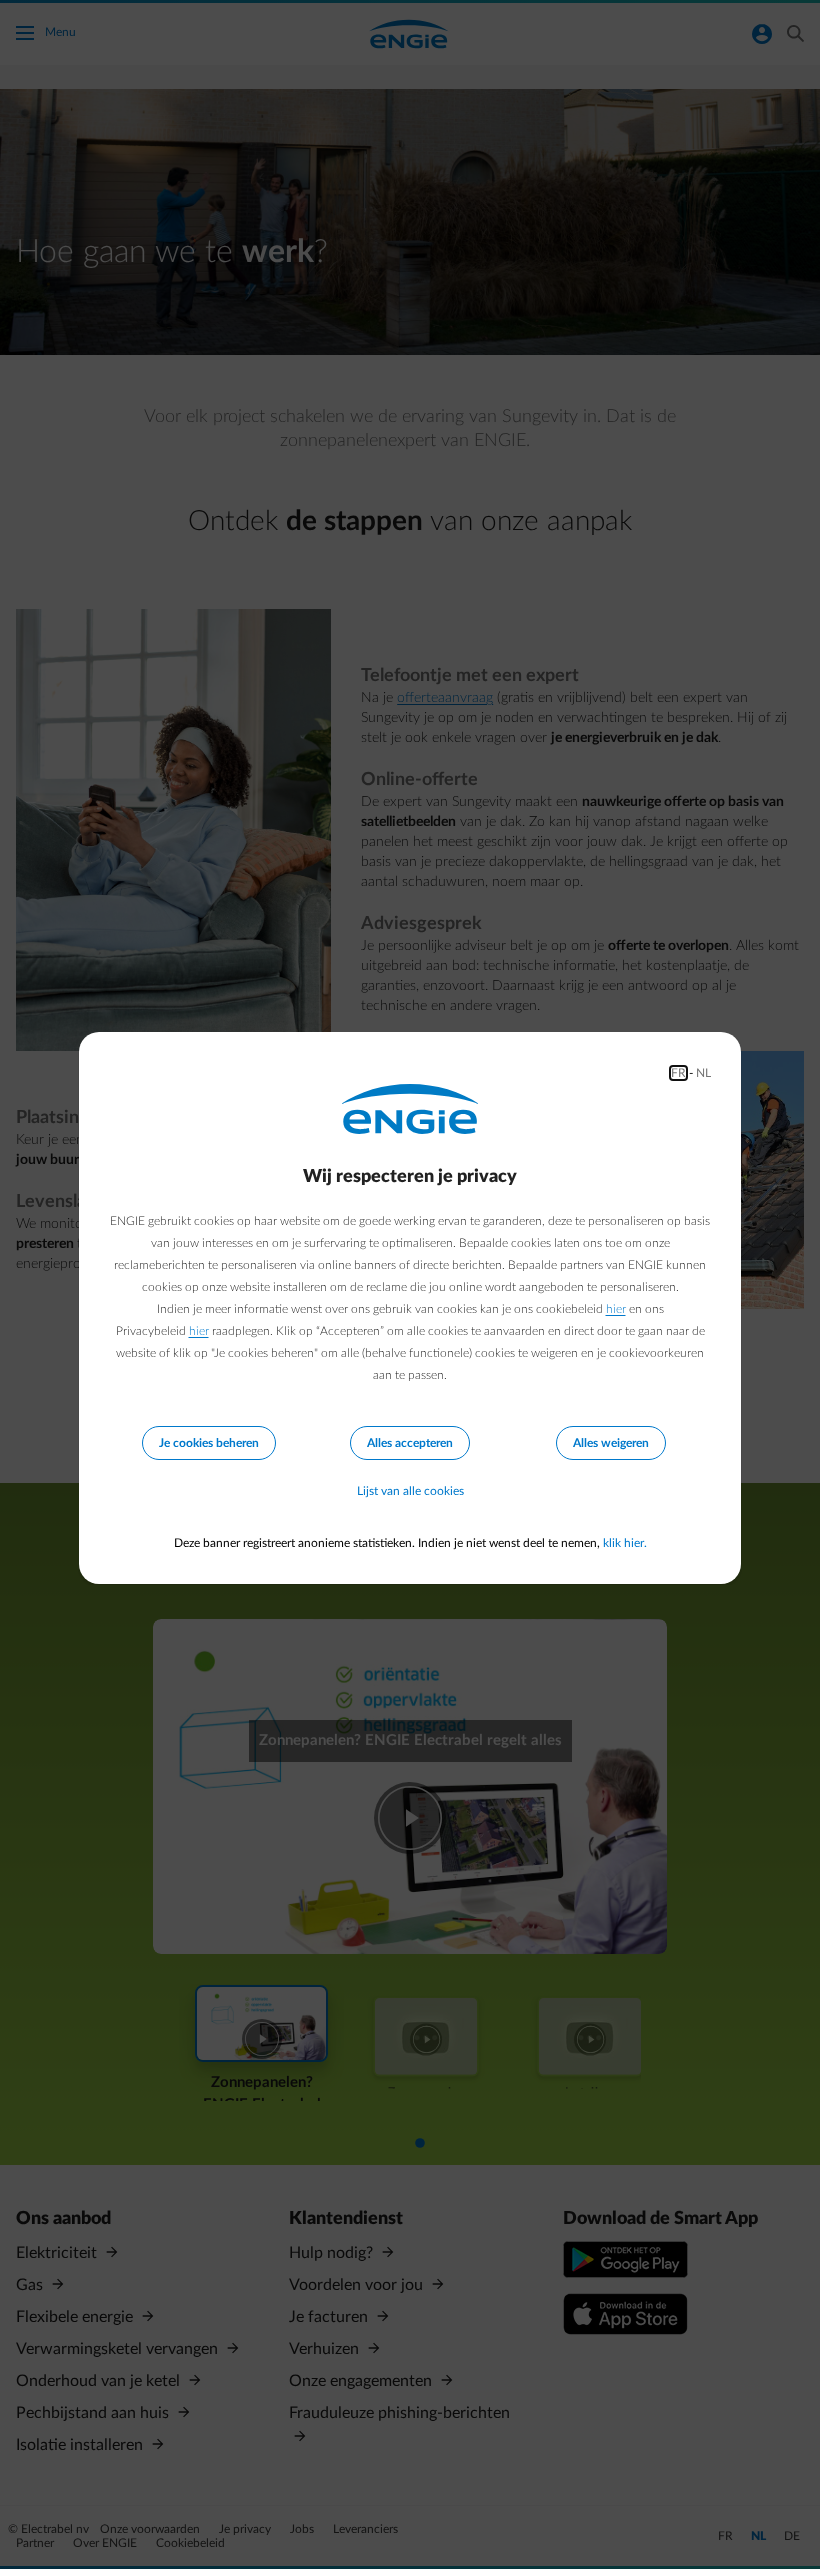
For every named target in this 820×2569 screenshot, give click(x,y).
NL (703, 1073)
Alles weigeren (611, 1443)
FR (678, 1073)
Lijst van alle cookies (410, 1491)
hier (616, 1309)
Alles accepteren (410, 1443)
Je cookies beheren (209, 1443)
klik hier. (625, 1543)
